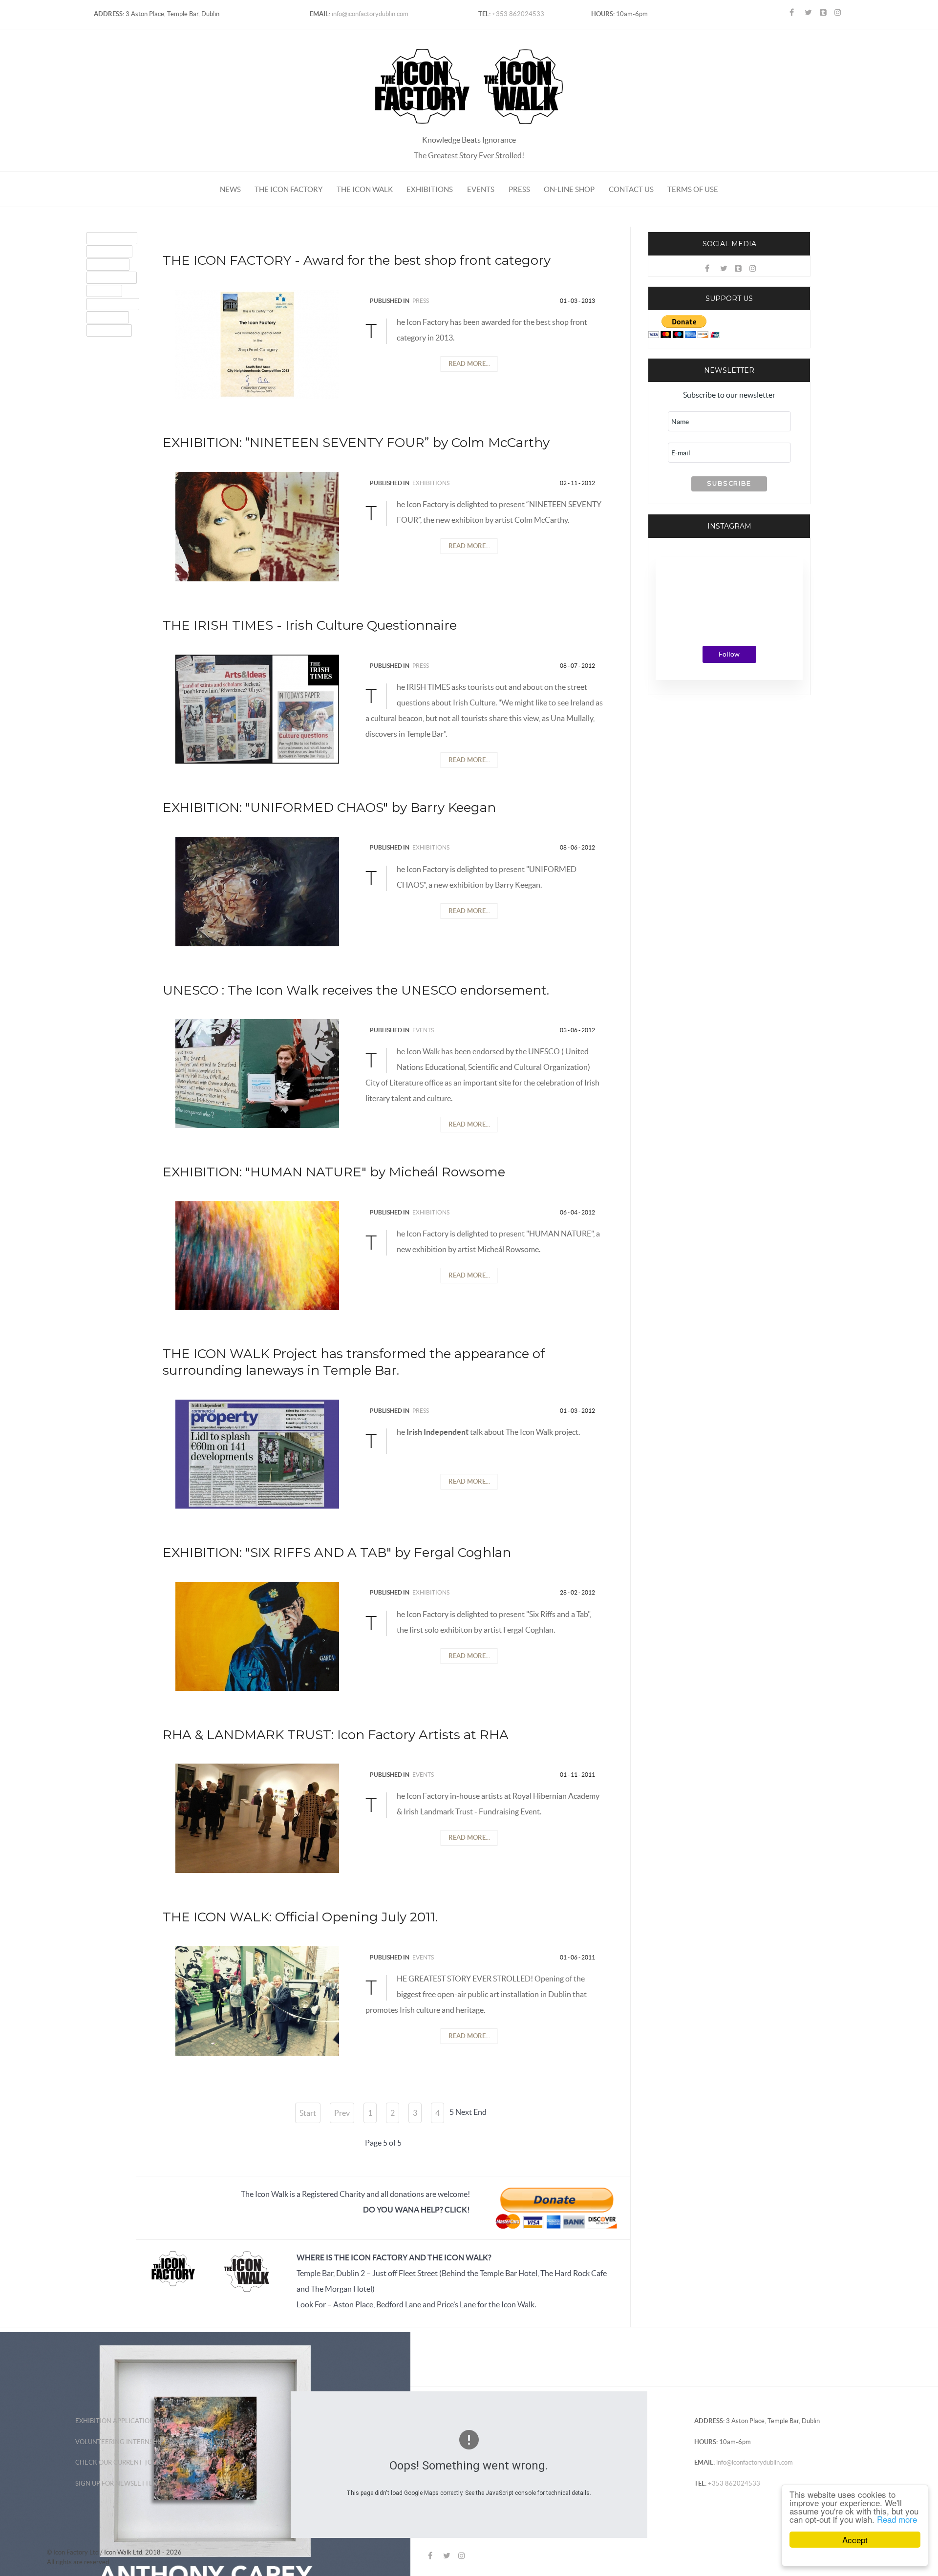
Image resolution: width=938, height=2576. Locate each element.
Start (308, 2113)
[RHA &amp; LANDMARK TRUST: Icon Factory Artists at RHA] (257, 1817)
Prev (342, 2113)
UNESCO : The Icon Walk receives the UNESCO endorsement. (356, 990)
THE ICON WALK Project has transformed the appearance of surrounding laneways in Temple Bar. (354, 1362)
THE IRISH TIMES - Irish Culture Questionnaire (310, 625)
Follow (729, 654)
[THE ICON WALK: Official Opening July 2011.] (257, 2000)
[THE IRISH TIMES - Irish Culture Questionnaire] (257, 708)
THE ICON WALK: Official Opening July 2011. (300, 1917)
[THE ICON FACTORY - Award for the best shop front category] (257, 343)
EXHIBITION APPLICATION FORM (125, 2421)
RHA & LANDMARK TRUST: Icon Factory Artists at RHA (336, 1735)
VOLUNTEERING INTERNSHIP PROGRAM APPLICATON (156, 2442)
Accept (855, 2540)
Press (421, 301)
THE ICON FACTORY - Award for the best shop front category (357, 260)
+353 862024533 (517, 14)
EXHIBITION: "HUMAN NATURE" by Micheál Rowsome (334, 1172)
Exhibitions (431, 483)
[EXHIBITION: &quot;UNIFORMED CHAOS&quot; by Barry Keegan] (257, 891)
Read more (897, 2519)
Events (423, 1030)
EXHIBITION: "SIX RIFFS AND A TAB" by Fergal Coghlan (337, 1553)
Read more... (469, 364)
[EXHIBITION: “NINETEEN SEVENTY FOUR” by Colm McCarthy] (257, 526)
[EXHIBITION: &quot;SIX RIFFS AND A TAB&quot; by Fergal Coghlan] (257, 1635)
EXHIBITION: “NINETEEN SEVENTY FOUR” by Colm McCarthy (356, 443)
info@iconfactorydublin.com (369, 14)
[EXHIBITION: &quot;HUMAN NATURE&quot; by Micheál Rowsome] (257, 1255)
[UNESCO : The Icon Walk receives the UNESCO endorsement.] (257, 1073)
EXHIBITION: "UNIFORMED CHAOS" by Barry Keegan (329, 808)
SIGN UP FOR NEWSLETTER (116, 2483)
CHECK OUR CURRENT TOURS (120, 2462)
